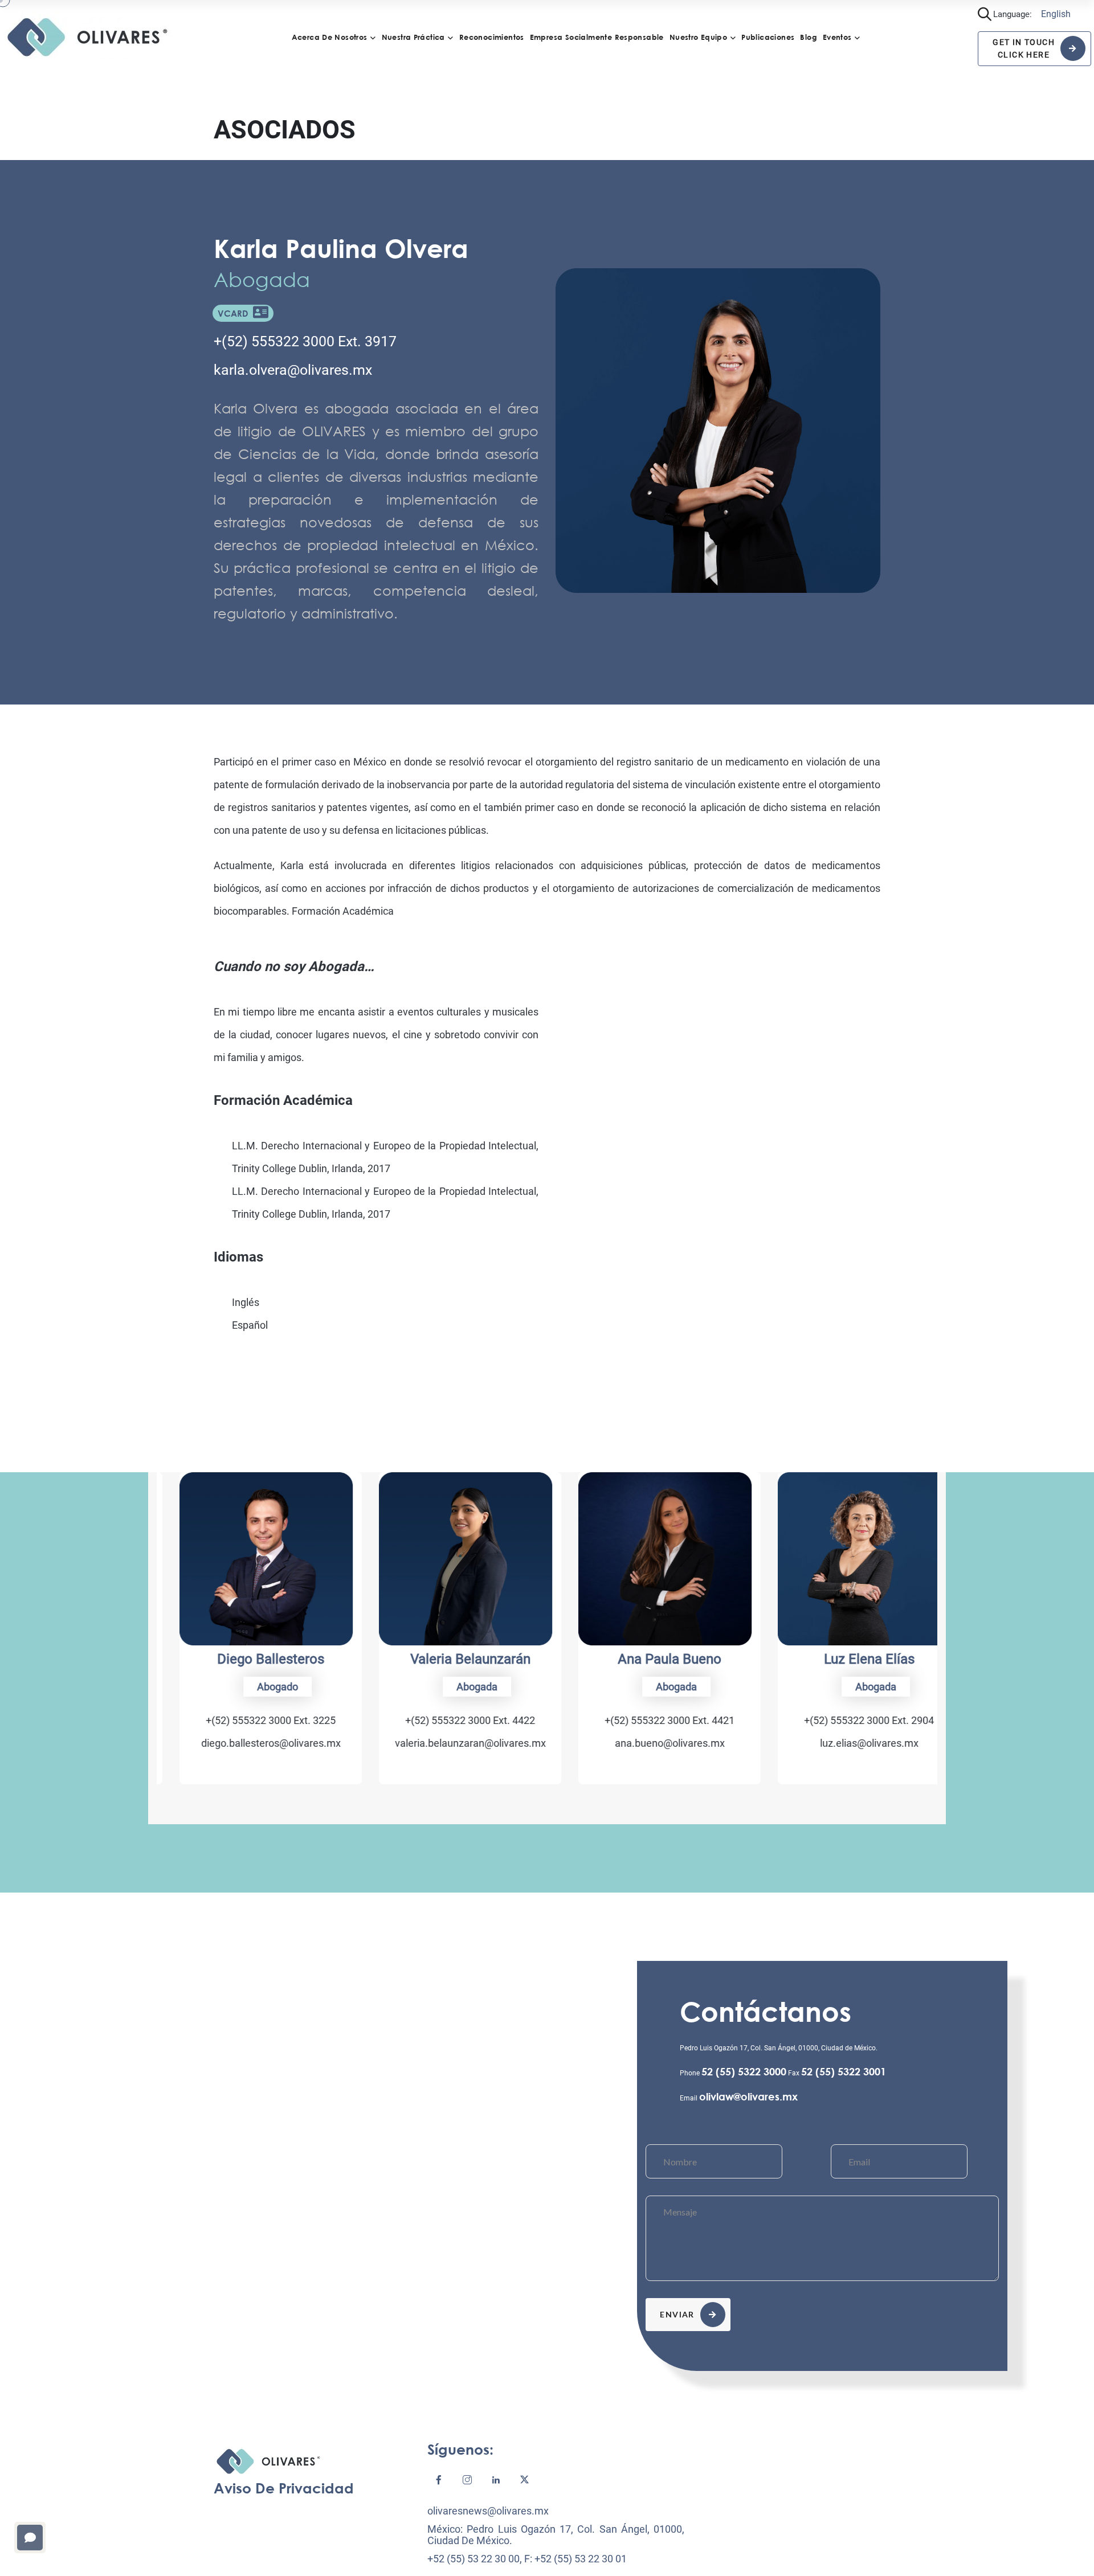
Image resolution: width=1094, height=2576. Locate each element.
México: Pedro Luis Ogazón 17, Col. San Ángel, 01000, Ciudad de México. (556, 2535)
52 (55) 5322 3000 (744, 2071)
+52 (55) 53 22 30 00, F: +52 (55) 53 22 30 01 (527, 2559)
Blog (809, 37)
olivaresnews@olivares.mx (488, 2511)
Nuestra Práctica (413, 37)
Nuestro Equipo (698, 37)
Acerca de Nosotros (330, 37)
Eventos (837, 37)
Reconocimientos (492, 37)
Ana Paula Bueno (647, 1659)
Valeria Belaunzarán (448, 1659)
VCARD (235, 313)
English (1056, 14)
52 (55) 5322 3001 (844, 2071)
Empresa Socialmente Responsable (597, 37)
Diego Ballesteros (248, 1659)
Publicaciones (768, 37)
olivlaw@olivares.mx (748, 2096)
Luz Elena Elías (846, 1659)
